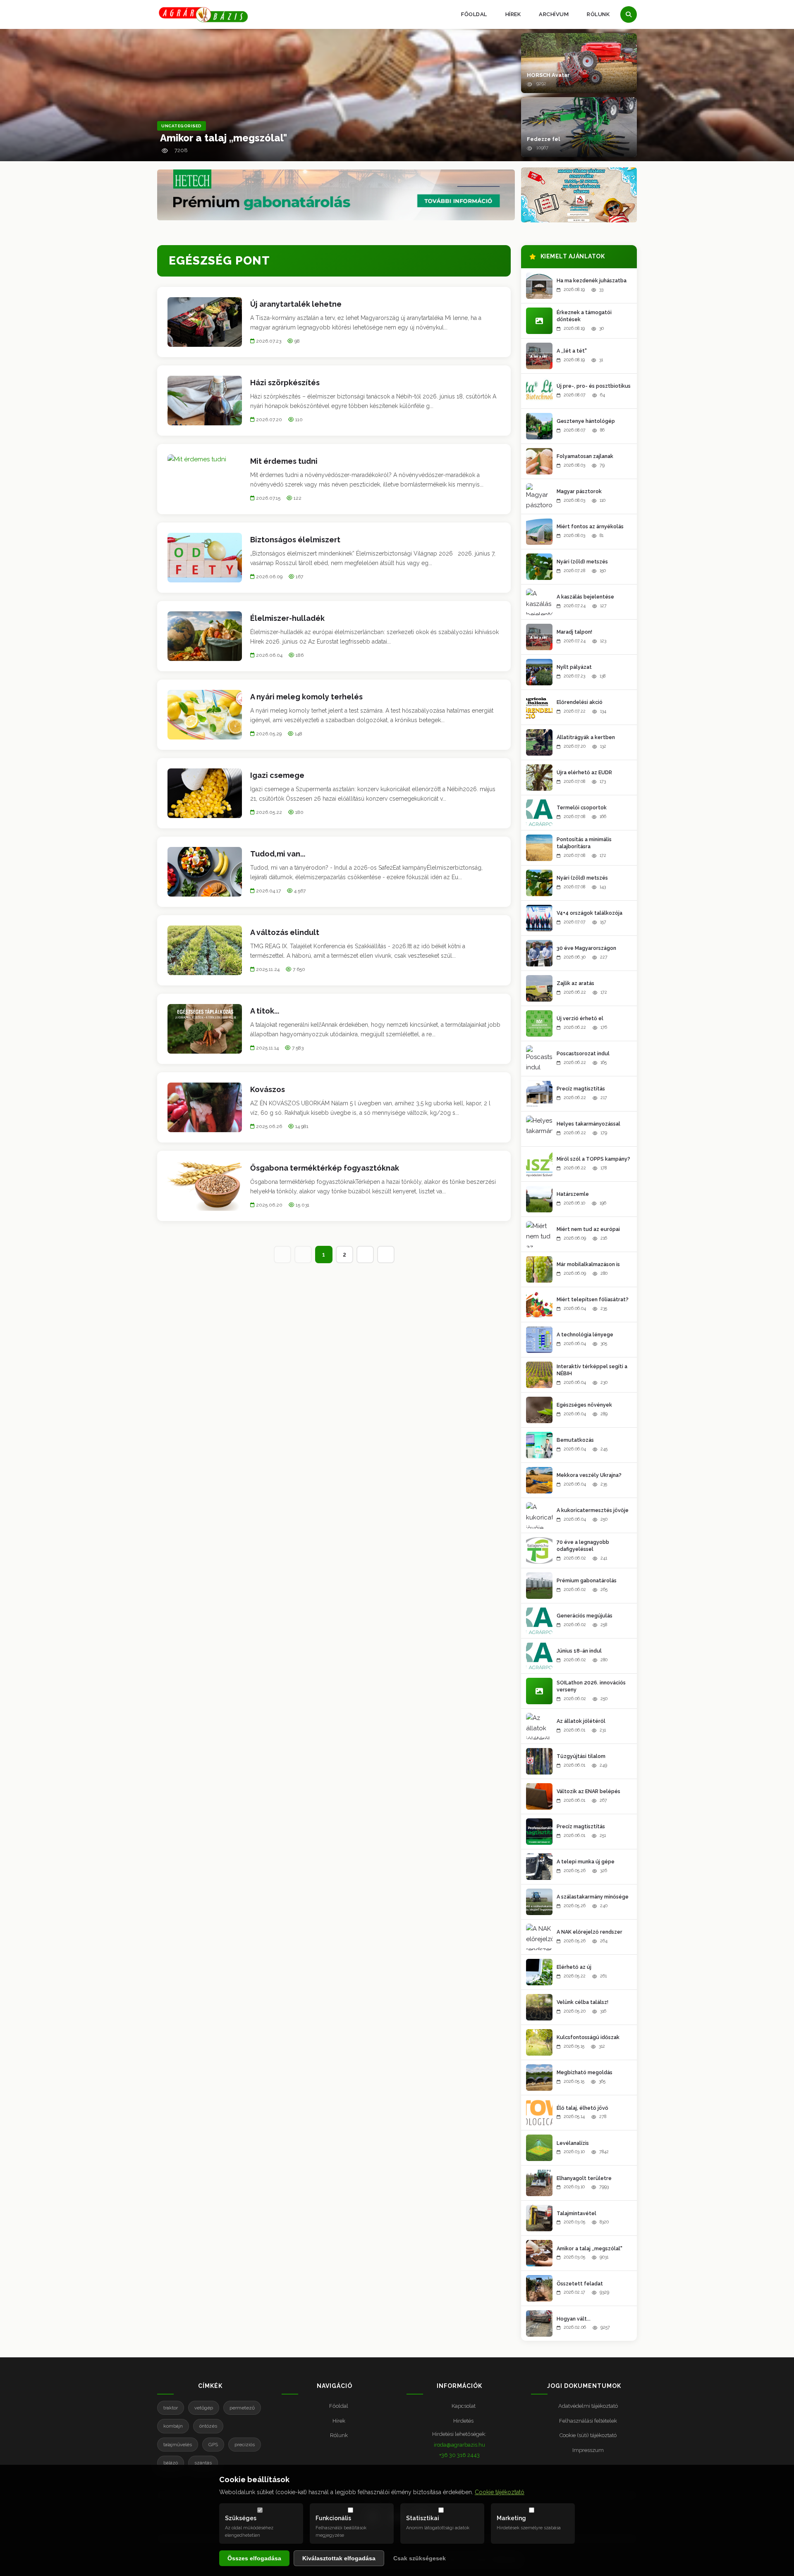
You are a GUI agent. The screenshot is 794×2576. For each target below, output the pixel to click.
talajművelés (178, 2445)
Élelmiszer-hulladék (287, 618)
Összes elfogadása (254, 2558)
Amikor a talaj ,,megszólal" (224, 138)
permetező (242, 2408)
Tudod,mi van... (278, 854)
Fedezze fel (543, 139)
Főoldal (474, 14)
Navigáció (335, 2386)
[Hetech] (336, 195)
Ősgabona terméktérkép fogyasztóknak (325, 1168)
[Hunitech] (579, 195)
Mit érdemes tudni (284, 461)
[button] (579, 63)
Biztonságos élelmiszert (295, 540)
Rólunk (598, 14)
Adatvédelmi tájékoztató (588, 2406)
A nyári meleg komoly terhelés (306, 697)
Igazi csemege (277, 775)
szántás (203, 2463)
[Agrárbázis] (203, 15)
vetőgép (204, 2408)
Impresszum (588, 2450)
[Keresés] (629, 14)
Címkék (210, 2386)
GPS (213, 2445)
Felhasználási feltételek (588, 2421)
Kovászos (268, 1089)
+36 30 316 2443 (459, 2455)
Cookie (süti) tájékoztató (588, 2435)
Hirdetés (463, 2421)
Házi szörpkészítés (285, 383)
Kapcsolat (464, 2406)
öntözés (208, 2426)
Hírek (513, 14)
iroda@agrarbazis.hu (459, 2445)
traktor (171, 2408)
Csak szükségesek (420, 2558)
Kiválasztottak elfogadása (339, 2558)
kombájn (173, 2426)
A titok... (265, 1011)
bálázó (171, 2463)
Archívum (554, 14)
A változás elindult (285, 932)
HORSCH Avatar (548, 75)
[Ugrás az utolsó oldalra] (386, 1255)
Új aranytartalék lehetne (296, 304)
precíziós (245, 2445)
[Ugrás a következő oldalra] (365, 1255)
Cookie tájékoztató (500, 2492)
